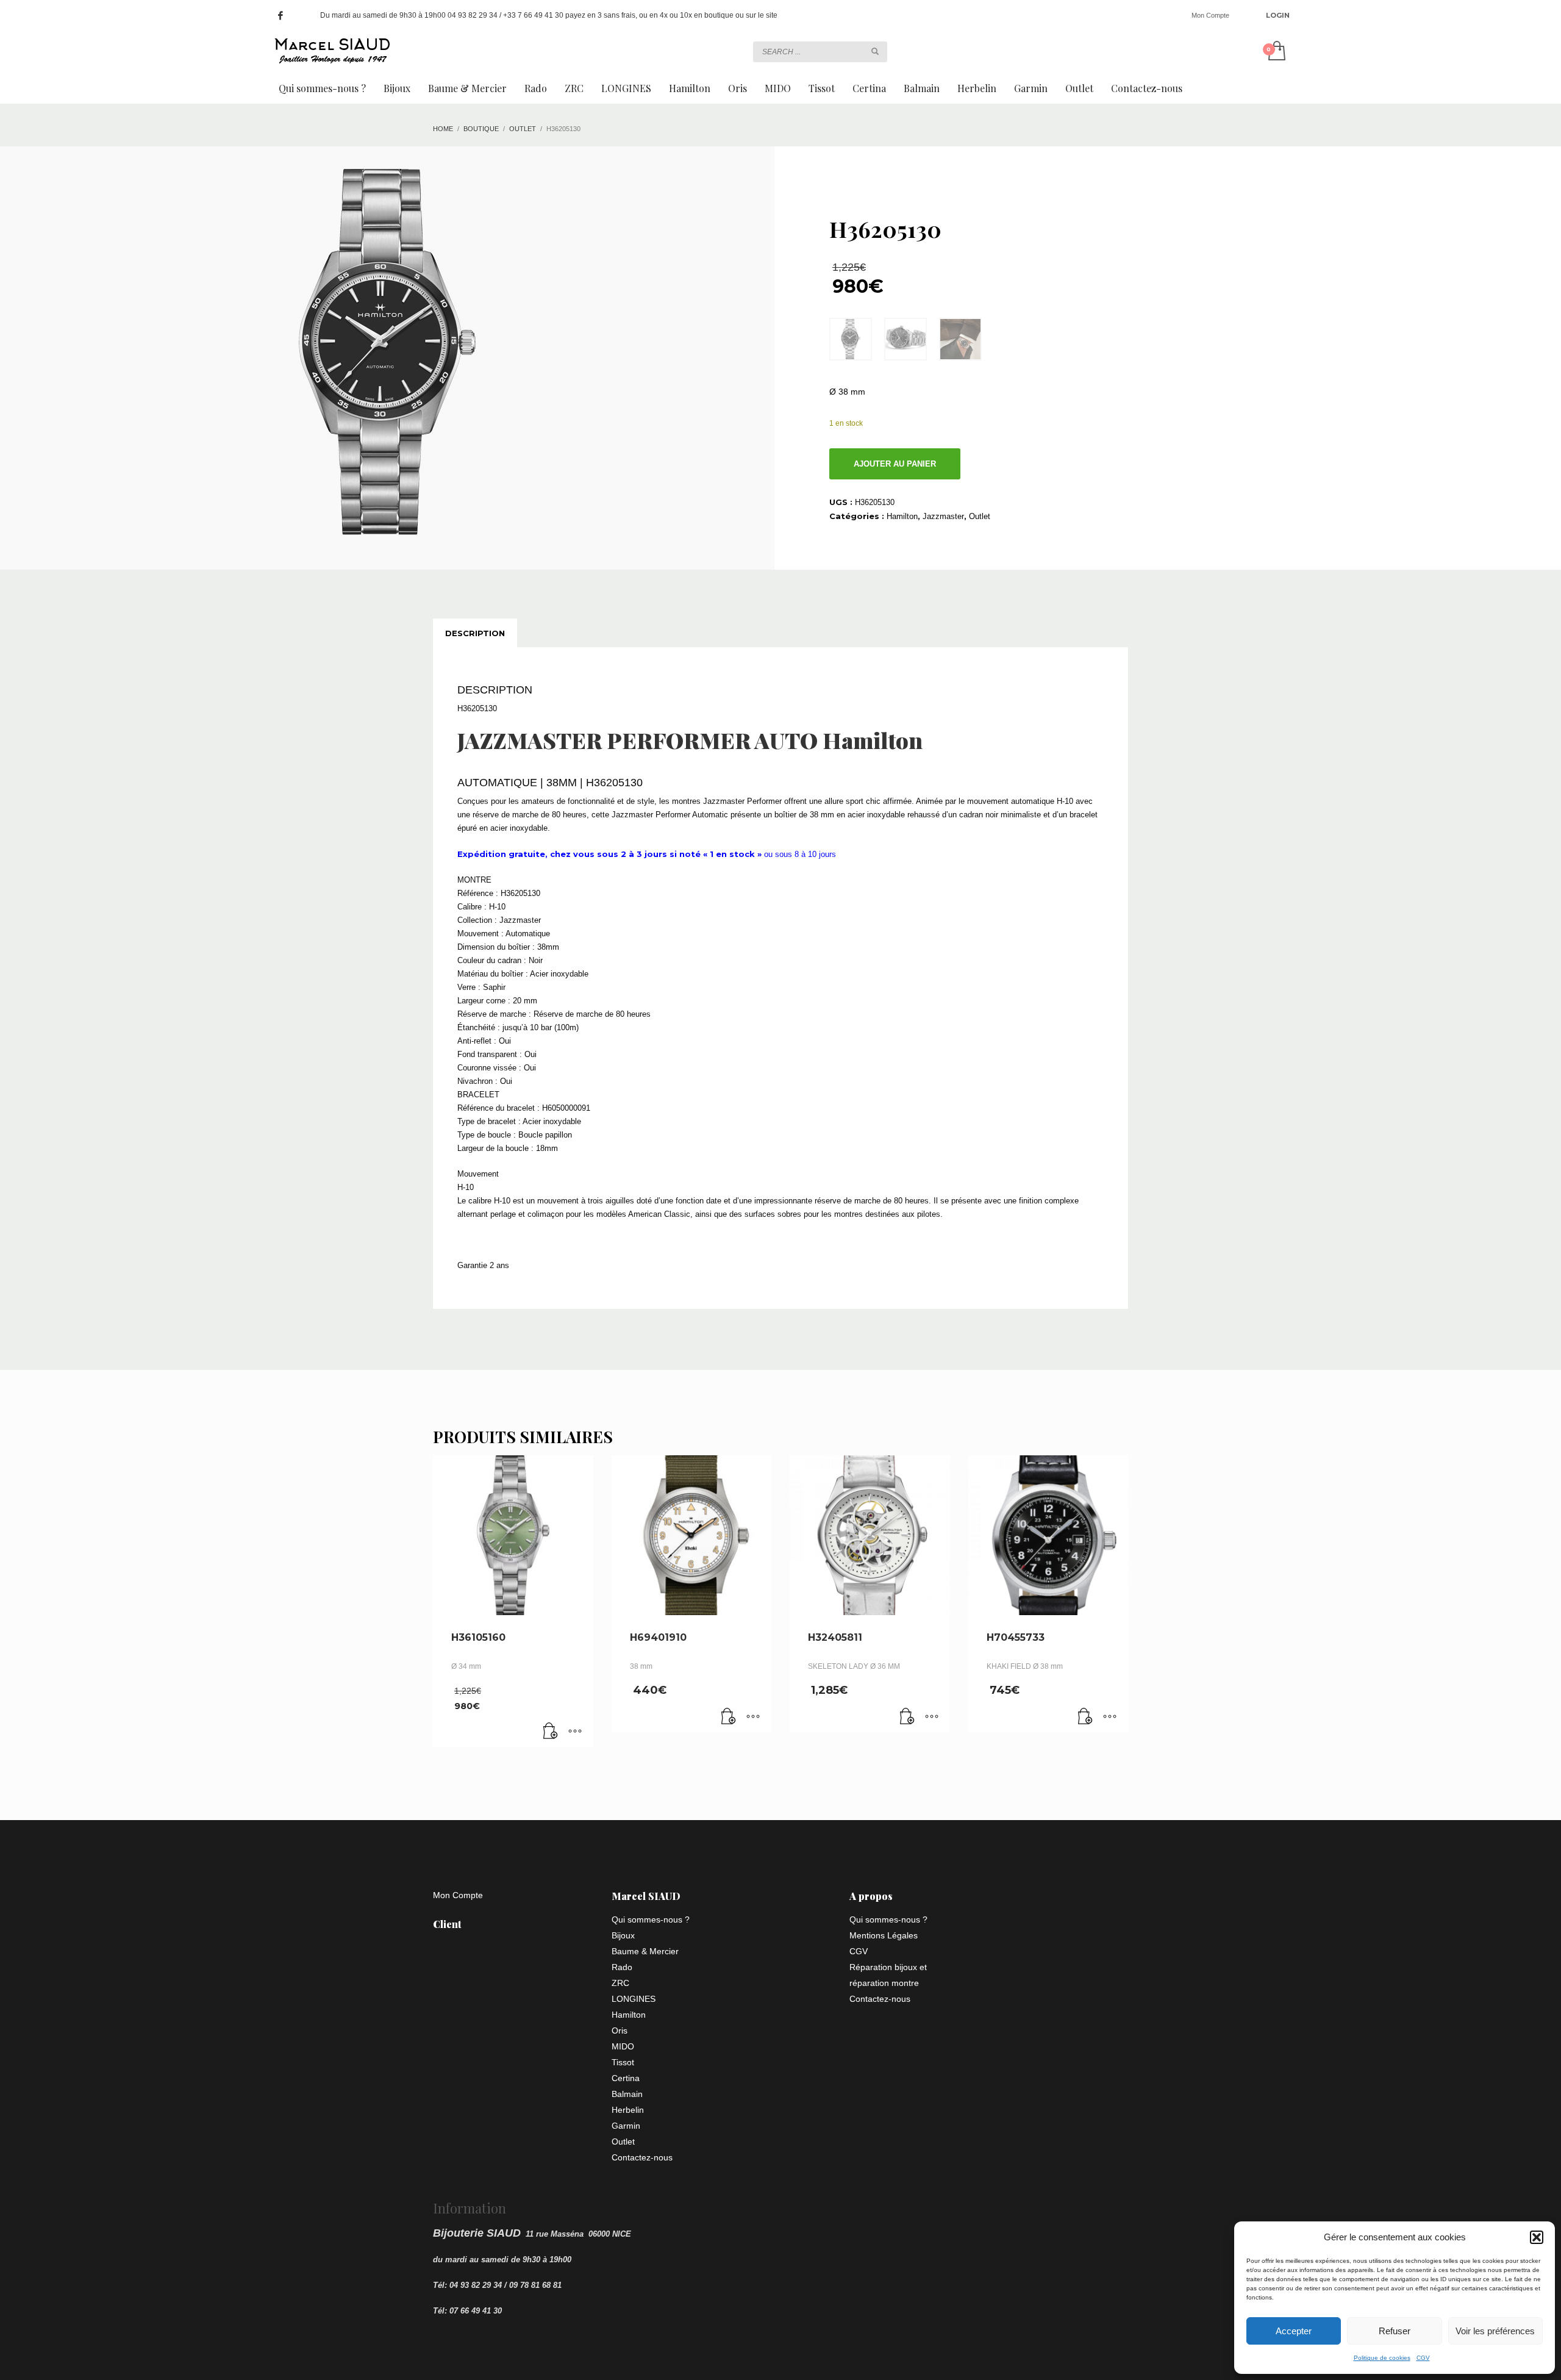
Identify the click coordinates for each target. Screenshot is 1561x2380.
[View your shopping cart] (1276, 52)
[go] (875, 51)
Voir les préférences (1495, 2331)
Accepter (1294, 2331)
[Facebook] (280, 15)
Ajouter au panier (895, 464)
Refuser (1395, 2331)
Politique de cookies (1382, 2358)
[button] (1537, 2237)
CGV (1423, 2358)
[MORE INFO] (575, 1732)
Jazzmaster (943, 516)
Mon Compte (1210, 15)
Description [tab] (475, 633)
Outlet (980, 516)
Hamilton (902, 516)
